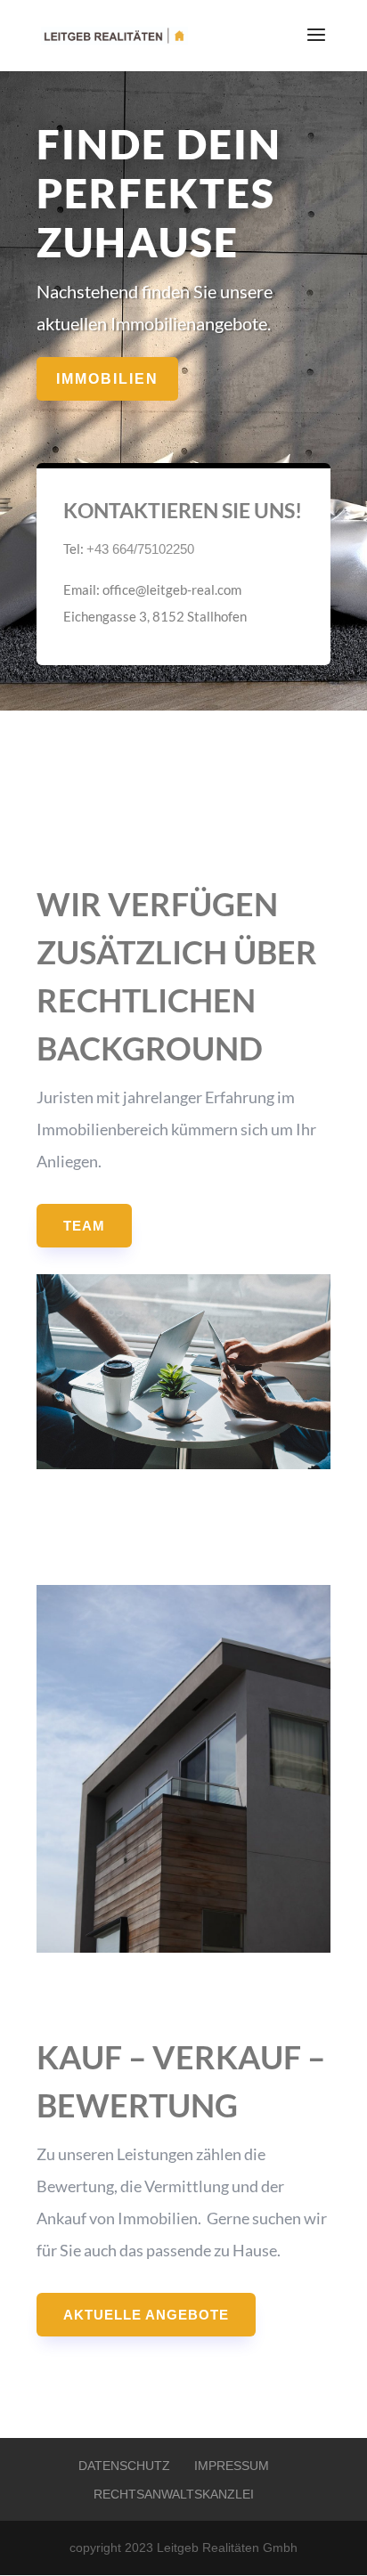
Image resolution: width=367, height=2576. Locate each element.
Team (84, 1226)
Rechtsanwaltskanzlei (174, 2494)
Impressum (232, 2466)
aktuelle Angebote (146, 2315)
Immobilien (107, 379)
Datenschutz (124, 2466)
